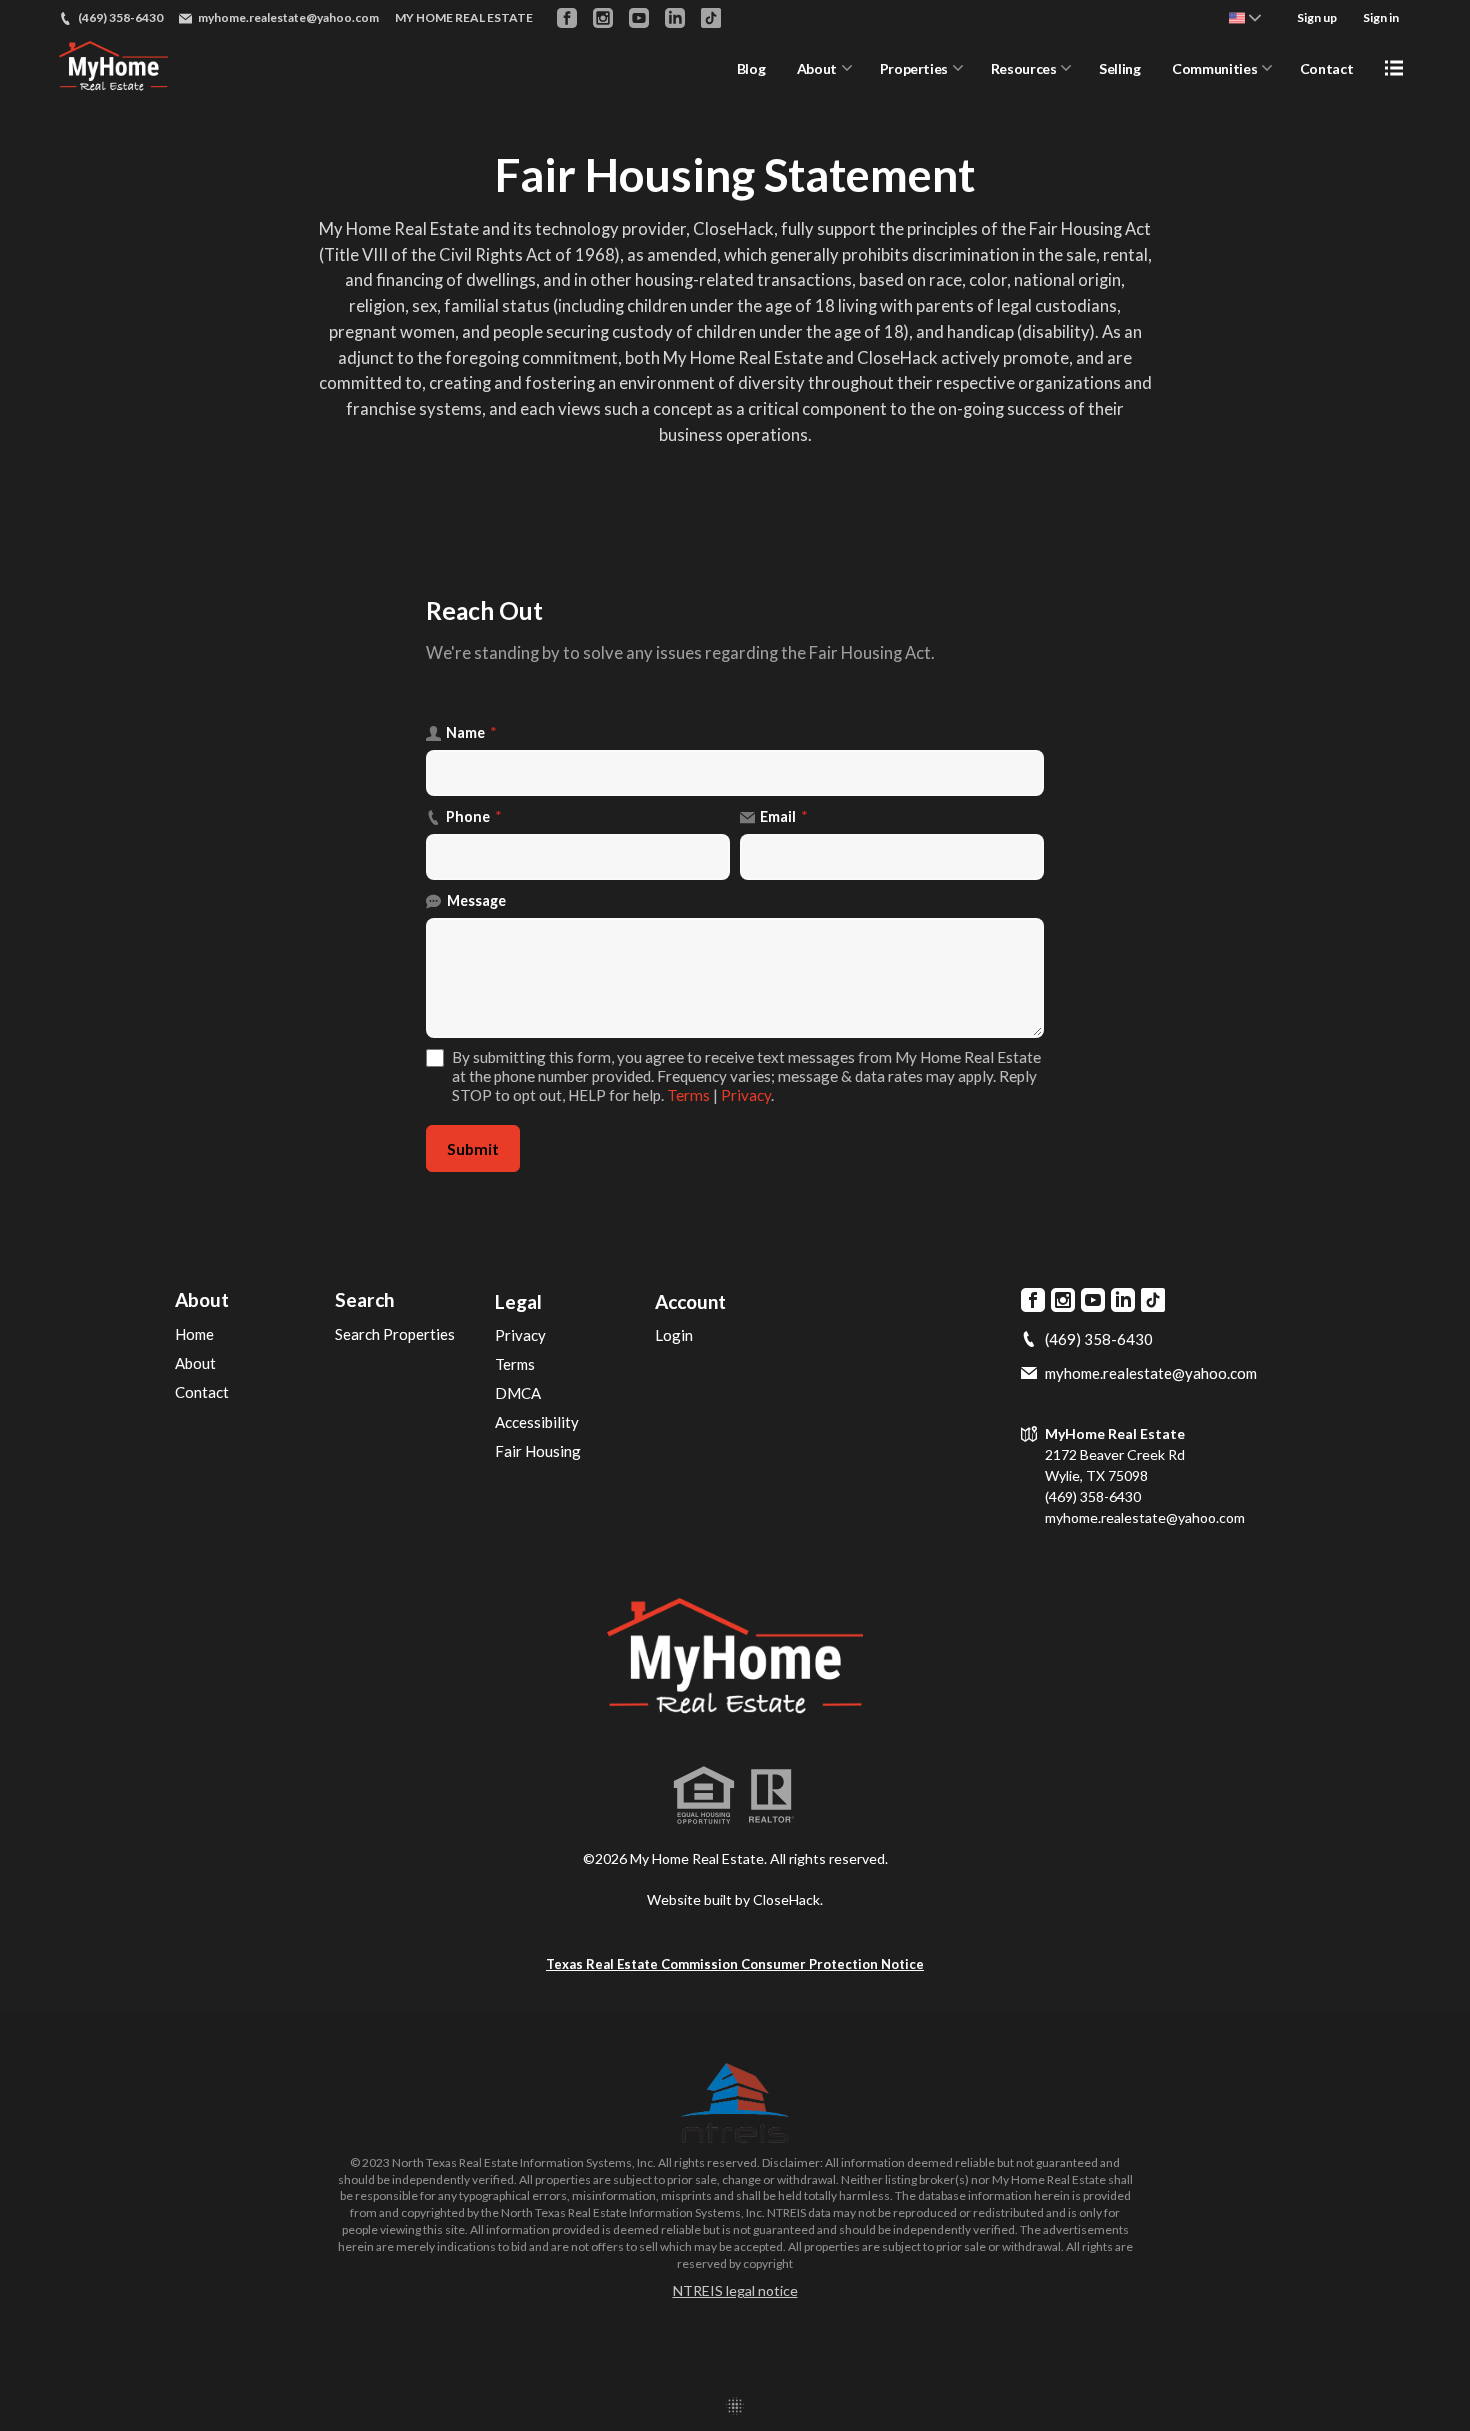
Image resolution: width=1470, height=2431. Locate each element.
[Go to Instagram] (603, 18)
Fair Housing (538, 1451)
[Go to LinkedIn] (675, 18)
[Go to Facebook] (567, 18)
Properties (914, 68)
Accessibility (537, 1422)
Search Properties (395, 1334)
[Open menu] (1394, 68)
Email (784, 816)
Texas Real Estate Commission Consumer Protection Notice (735, 1964)
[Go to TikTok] (711, 18)
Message (476, 900)
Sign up (1317, 17)
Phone (474, 816)
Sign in (1381, 17)
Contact (1327, 68)
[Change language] (1245, 18)
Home (194, 1334)
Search (364, 1299)
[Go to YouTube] (639, 18)
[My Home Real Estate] (734, 1661)
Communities (1214, 68)
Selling (1120, 68)
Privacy (746, 1095)
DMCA (518, 1393)
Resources (1024, 68)
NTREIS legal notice (735, 2290)
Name (471, 732)
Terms (688, 1095)
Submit (473, 1148)
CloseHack (786, 1899)
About (817, 68)
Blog (751, 68)
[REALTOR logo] (771, 1796)
